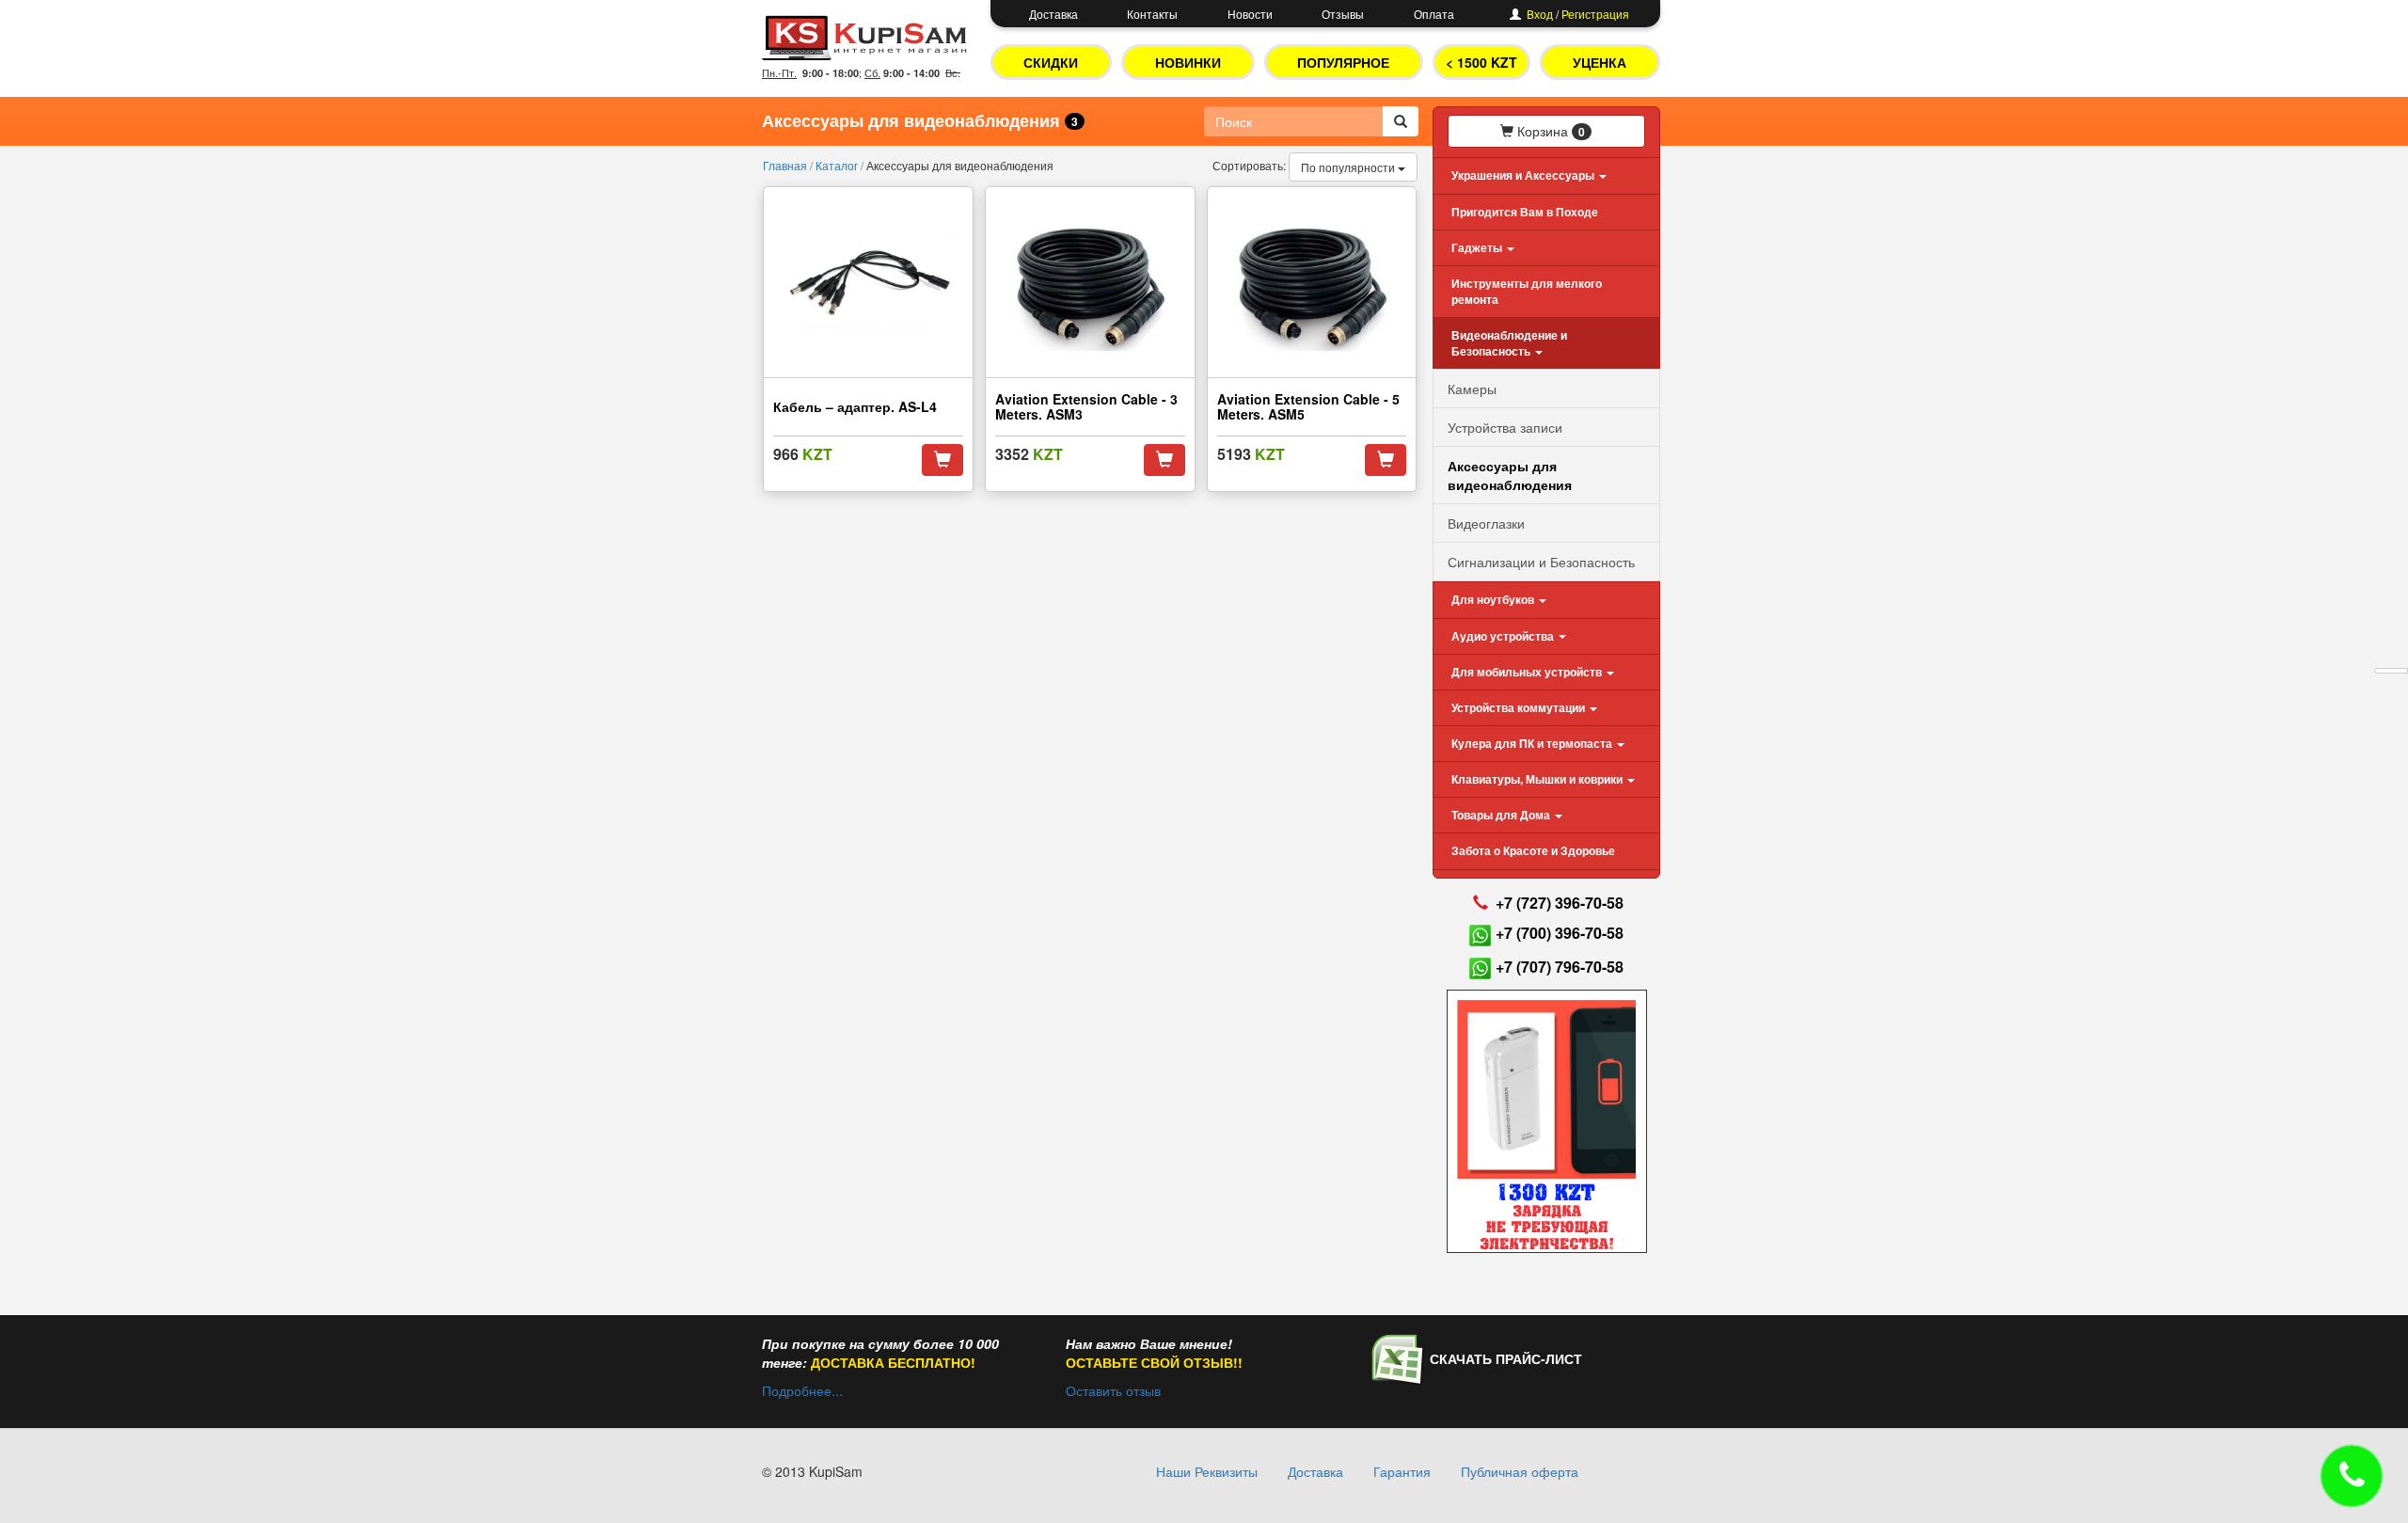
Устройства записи (1505, 427)
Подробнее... (802, 1390)
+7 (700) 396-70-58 (1560, 933)
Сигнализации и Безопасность (1541, 562)
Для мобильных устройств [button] (1528, 672)
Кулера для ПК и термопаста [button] (1533, 743)
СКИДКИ (1051, 62)
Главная (786, 165)
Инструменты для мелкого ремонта (1527, 291)
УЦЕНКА (1600, 62)
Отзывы (1343, 14)
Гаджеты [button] (1478, 247)
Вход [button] (1540, 14)
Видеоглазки (1486, 523)
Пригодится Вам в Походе (1525, 212)
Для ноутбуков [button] (1494, 599)
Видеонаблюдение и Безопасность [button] (1509, 343)
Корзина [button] (1549, 131)
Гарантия (1402, 1471)
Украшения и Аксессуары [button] (1524, 175)
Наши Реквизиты (1207, 1471)
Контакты (1152, 14)
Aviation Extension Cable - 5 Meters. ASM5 (1308, 406)
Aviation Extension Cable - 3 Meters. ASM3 (1086, 406)
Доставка (1053, 14)
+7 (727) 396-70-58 (1560, 903)
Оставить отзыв (1113, 1390)
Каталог (838, 165)
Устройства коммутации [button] (1520, 707)
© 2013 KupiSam (812, 1471)
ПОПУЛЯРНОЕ (1343, 62)
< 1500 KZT (1481, 62)
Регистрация (1595, 14)
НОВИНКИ (1188, 62)
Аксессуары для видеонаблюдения (1510, 475)
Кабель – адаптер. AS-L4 (855, 406)
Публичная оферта (1520, 1471)
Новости (1250, 14)
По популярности (1349, 167)
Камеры (1472, 389)
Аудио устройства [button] (1504, 636)
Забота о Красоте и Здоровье (1533, 850)
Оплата (1434, 14)
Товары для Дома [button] (1502, 815)
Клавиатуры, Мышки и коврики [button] (1538, 779)
